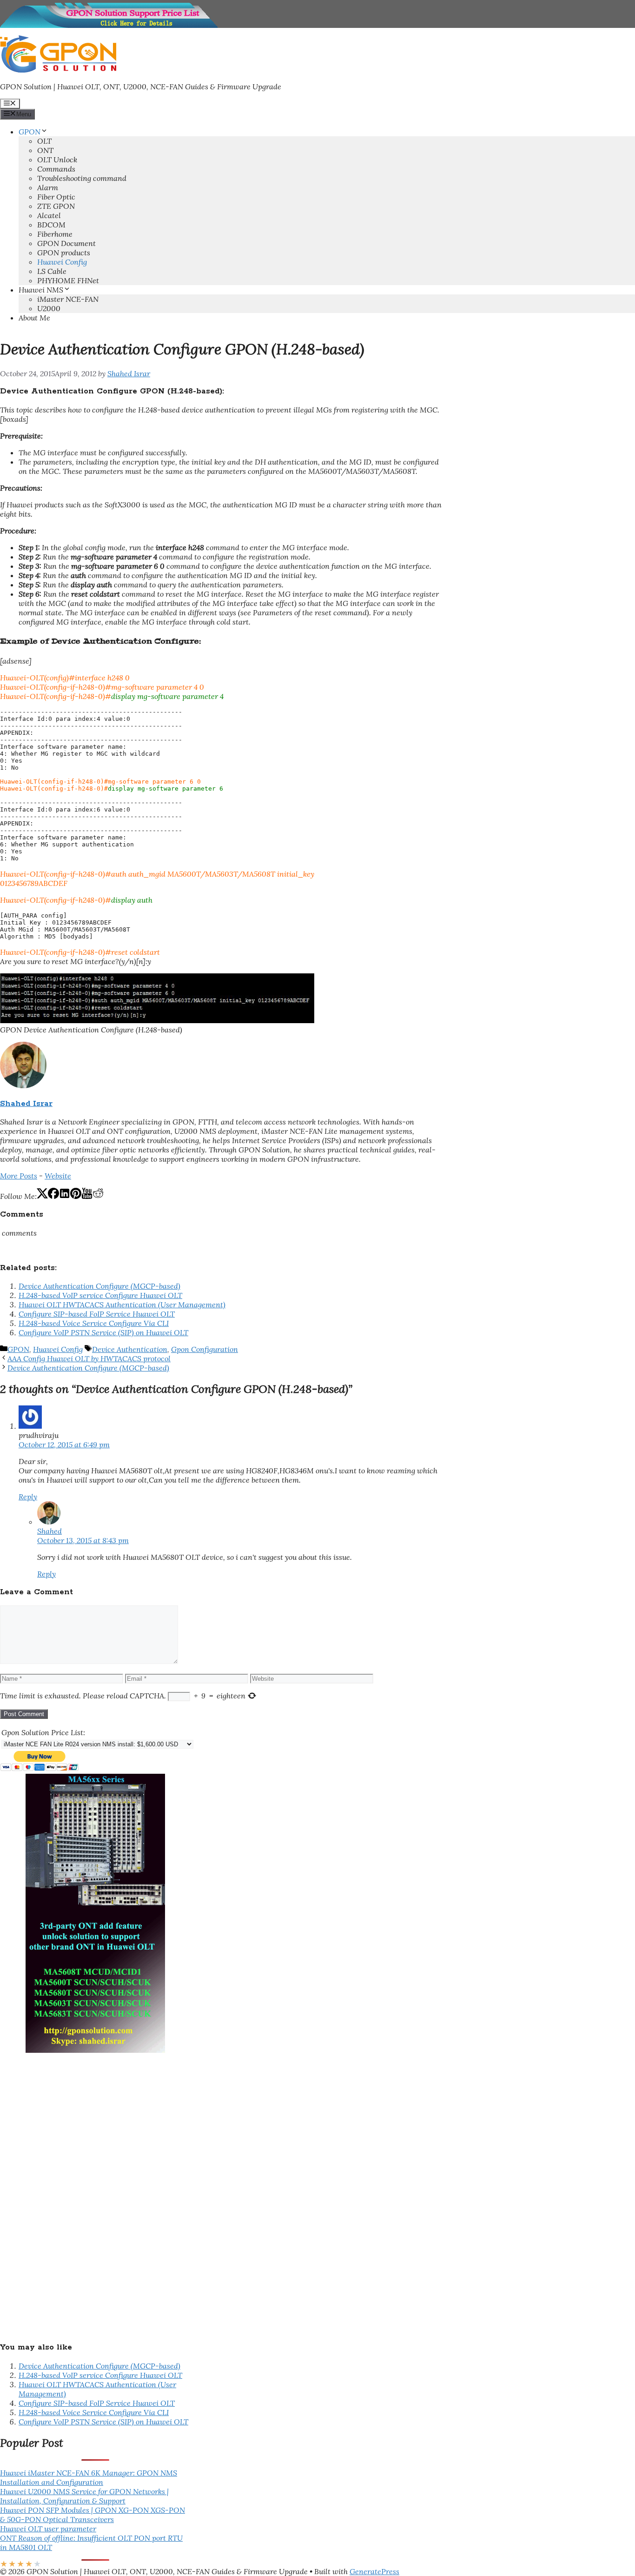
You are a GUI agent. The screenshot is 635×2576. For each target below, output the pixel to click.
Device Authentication (130, 1349)
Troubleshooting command (82, 178)
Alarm (48, 187)
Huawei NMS (41, 290)
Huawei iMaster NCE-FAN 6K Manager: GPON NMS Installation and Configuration (89, 2477)
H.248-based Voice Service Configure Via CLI (94, 1323)
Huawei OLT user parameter (48, 2529)
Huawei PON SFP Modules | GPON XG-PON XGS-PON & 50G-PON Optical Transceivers (93, 2515)
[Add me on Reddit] (98, 1196)
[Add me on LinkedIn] (65, 1196)
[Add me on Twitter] (42, 1196)
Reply (28, 1497)
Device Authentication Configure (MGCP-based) (99, 1286)
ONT (45, 150)
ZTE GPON (56, 206)
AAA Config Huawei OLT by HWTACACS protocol (89, 1358)
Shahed (50, 1531)
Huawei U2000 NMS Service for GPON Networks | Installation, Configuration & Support (84, 2496)
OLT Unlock (57, 160)
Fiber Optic (56, 197)
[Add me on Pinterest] (76, 1196)
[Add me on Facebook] (53, 1196)
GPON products (64, 253)
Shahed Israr (26, 1104)
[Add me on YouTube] (87, 1196)
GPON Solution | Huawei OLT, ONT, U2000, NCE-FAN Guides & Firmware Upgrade (141, 87)
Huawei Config (62, 262)
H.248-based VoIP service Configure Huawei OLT (100, 1295)
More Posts (19, 1176)
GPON (30, 132)
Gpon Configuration (205, 1349)
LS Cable (52, 271)
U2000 (49, 308)
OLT (44, 141)
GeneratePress (374, 2571)
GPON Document (66, 243)
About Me (34, 318)
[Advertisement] (70, 2192)
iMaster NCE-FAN (68, 299)
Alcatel (49, 215)
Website (58, 1176)
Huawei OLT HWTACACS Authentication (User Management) (122, 1305)
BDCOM (51, 225)
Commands (56, 169)
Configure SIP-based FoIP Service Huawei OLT (97, 1314)
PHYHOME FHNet (68, 280)
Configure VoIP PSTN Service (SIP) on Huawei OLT (103, 1332)
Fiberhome (55, 234)
